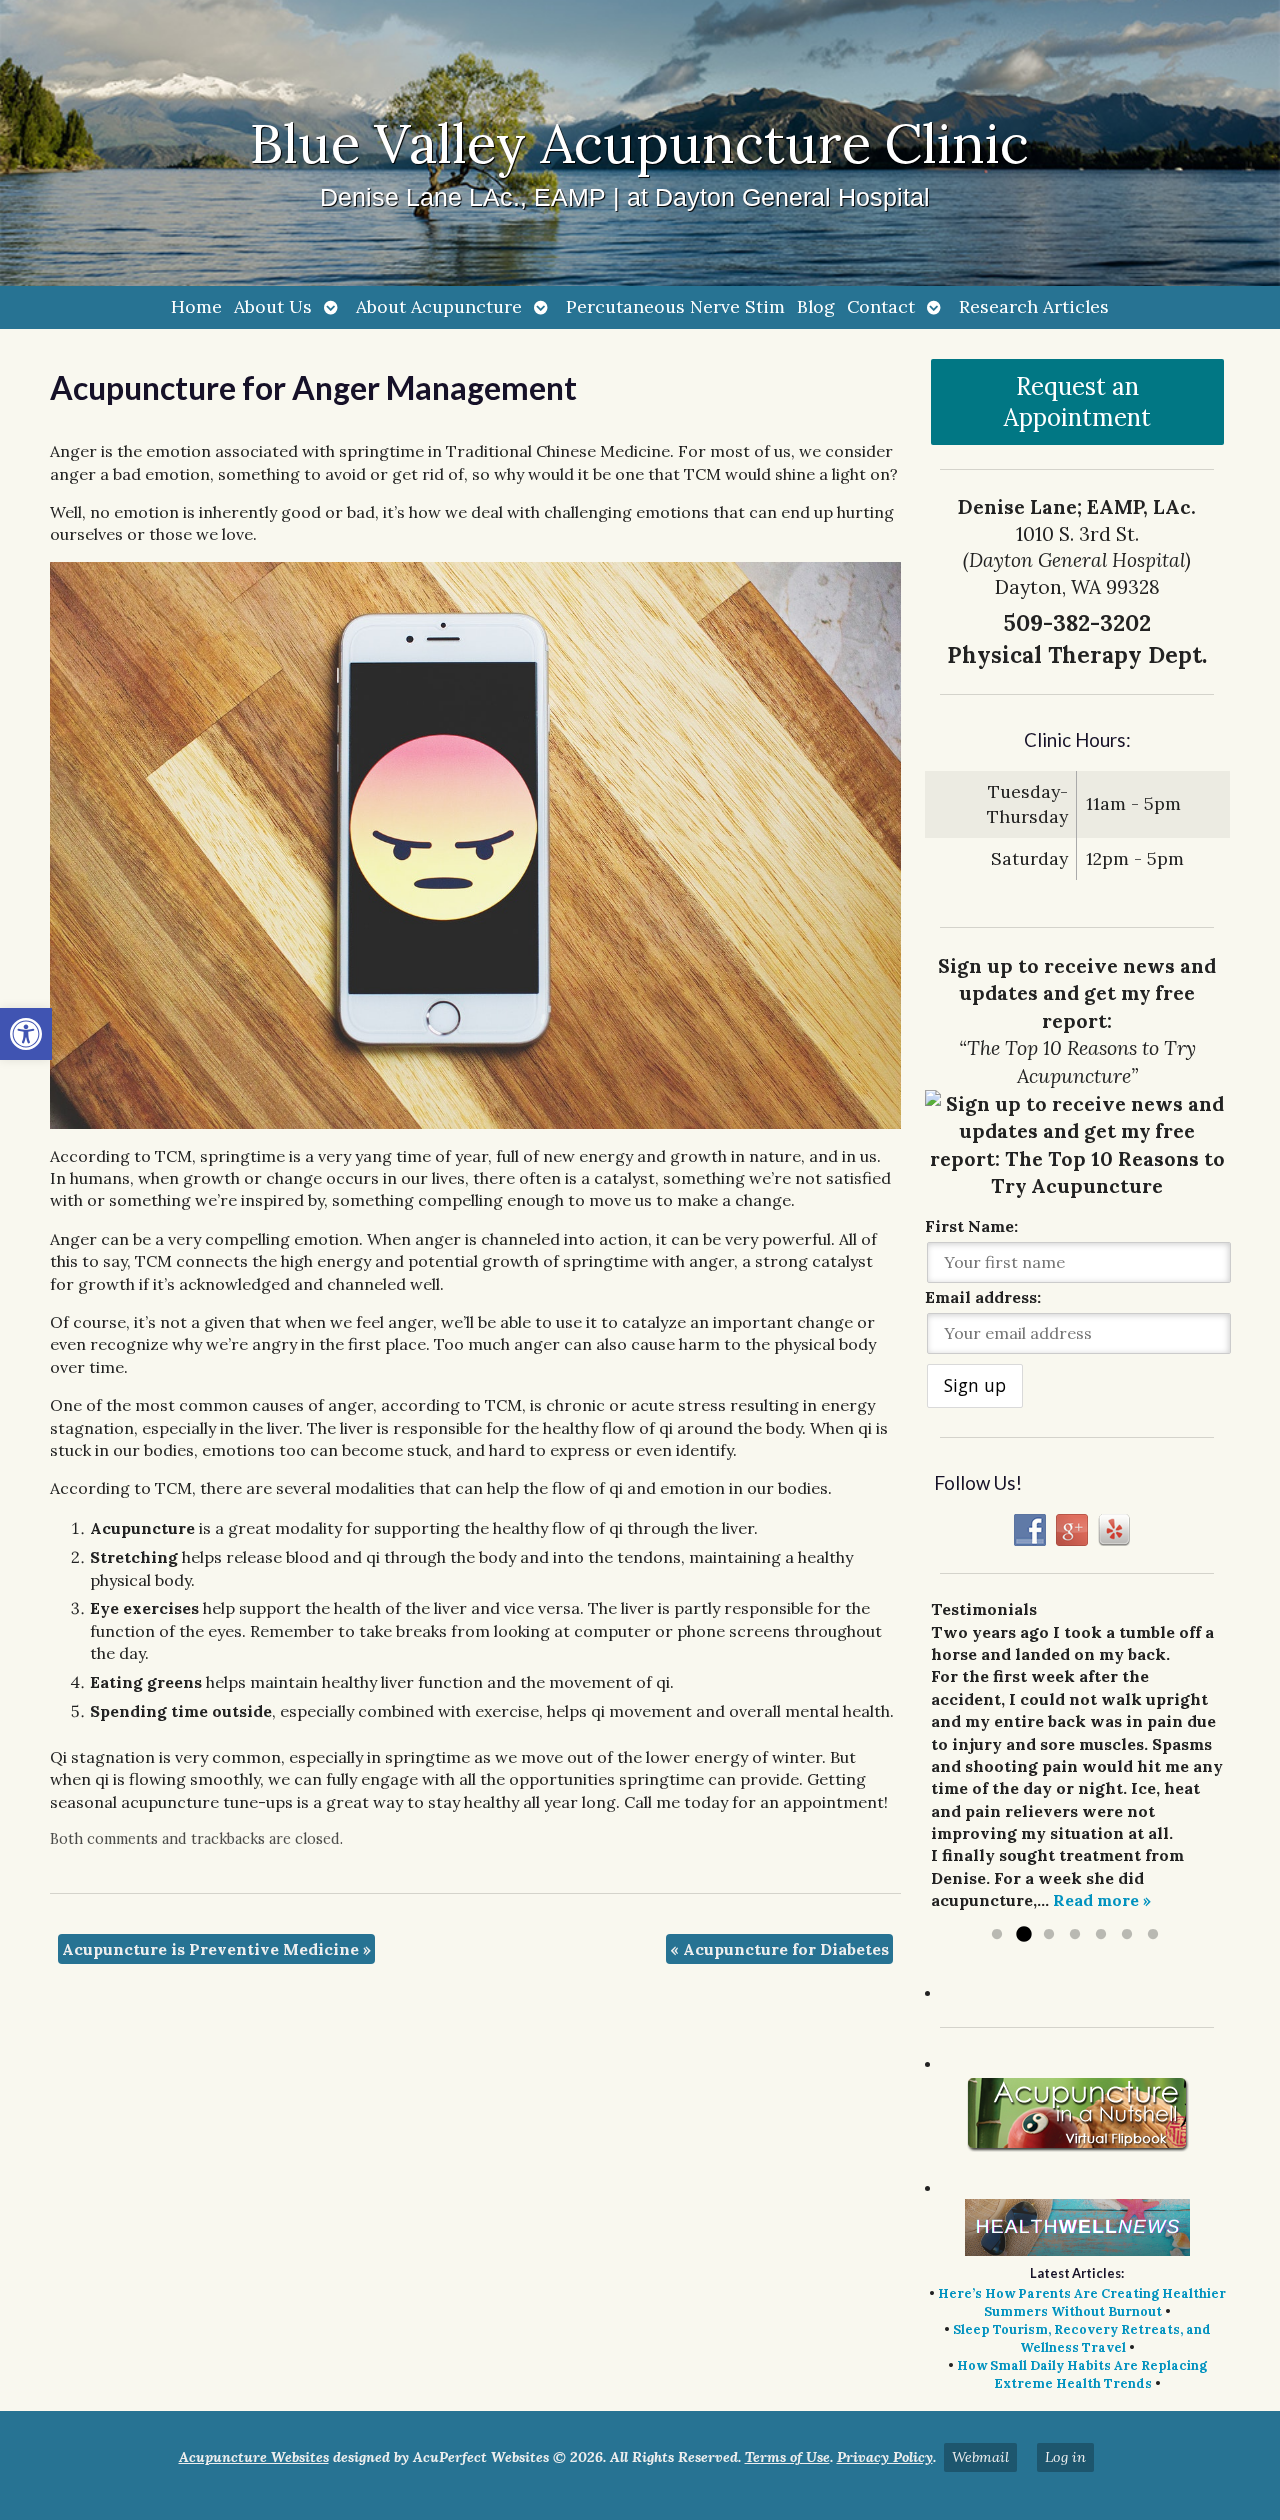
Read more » (1102, 1900)
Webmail (980, 2457)
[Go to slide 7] (1153, 1935)
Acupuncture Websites (254, 2457)
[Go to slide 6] (1127, 1935)
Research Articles (1034, 306)
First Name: (971, 1226)
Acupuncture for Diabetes (779, 1949)
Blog (816, 306)
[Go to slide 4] (1075, 1935)
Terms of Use (787, 2457)
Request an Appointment (1077, 402)
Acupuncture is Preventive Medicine (216, 1949)
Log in (1065, 2457)
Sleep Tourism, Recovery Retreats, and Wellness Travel (1082, 2338)
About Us (273, 306)
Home (196, 306)
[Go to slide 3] (1049, 1935)
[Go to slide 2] (1023, 1935)
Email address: (983, 1297)
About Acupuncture (439, 306)
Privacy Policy (885, 2457)
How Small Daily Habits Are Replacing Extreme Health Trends (1082, 2374)
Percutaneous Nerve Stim (675, 306)
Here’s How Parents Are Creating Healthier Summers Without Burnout (1082, 2302)
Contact (881, 306)
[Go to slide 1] (997, 1935)
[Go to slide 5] (1101, 1935)
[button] (26, 1034)
